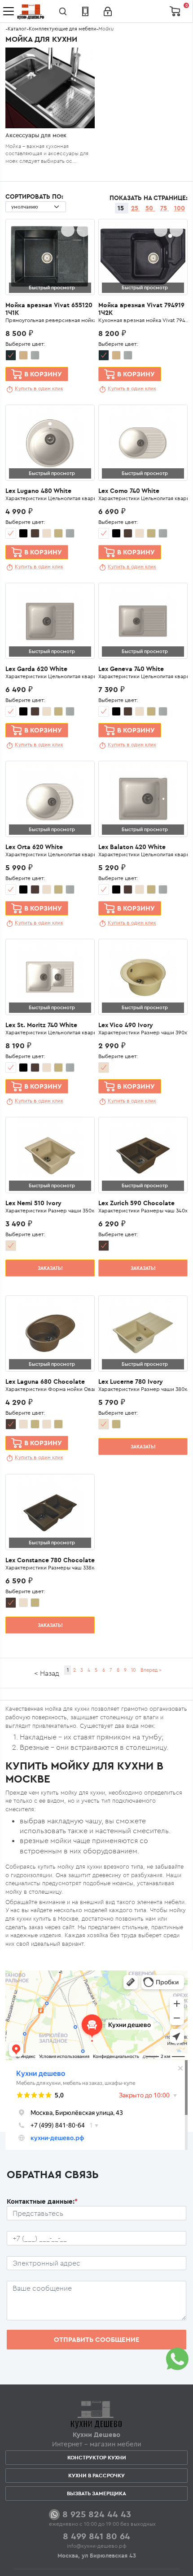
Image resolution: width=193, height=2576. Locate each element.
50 (150, 208)
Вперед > (151, 1670)
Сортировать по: (34, 196)
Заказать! (50, 1268)
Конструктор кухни (97, 2457)
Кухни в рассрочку (96, 2475)
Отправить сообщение (97, 2339)
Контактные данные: (42, 2201)
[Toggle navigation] (9, 11)
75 (164, 208)
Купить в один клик (39, 388)
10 (134, 1670)
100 (180, 208)
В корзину (43, 374)
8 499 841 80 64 (96, 2536)
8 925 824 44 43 (97, 2514)
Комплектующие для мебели (62, 29)
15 (122, 208)
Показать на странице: (149, 198)
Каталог (17, 29)
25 (136, 208)
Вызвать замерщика (96, 2493)
